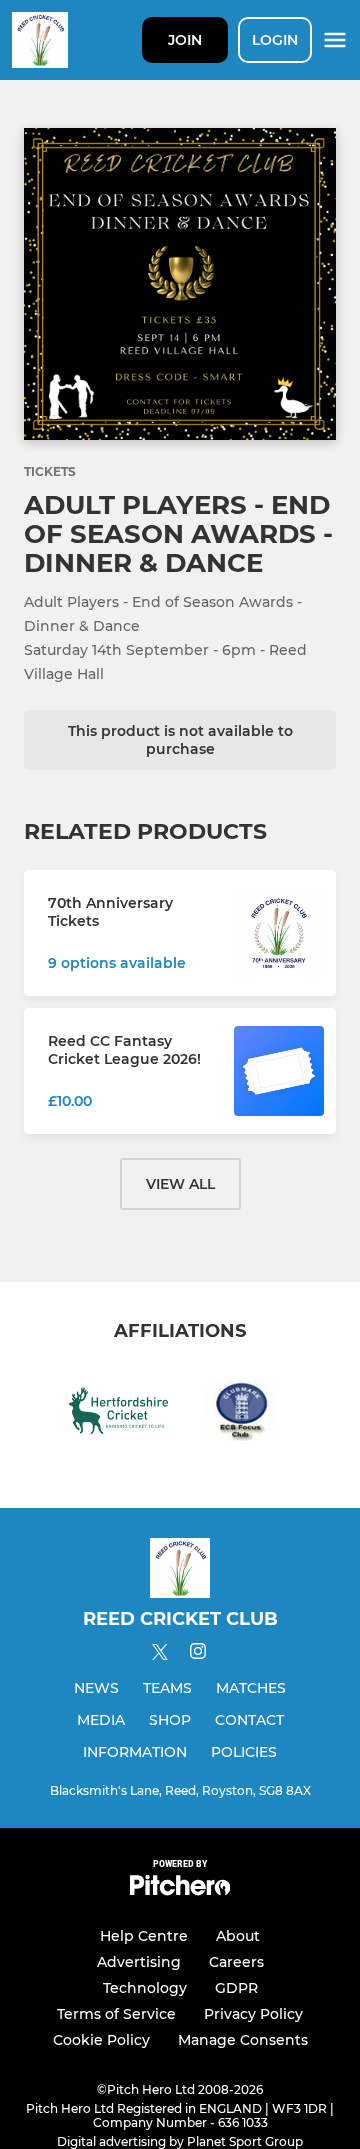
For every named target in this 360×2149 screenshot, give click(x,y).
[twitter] (160, 1655)
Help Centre (144, 1936)
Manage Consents (243, 2040)
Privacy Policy (253, 2014)
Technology (145, 1988)
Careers (236, 1962)
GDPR (236, 1988)
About (238, 1936)
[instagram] (198, 1654)
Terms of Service (116, 2014)
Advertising (139, 1962)
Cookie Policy (101, 2040)
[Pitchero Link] (180, 1890)
